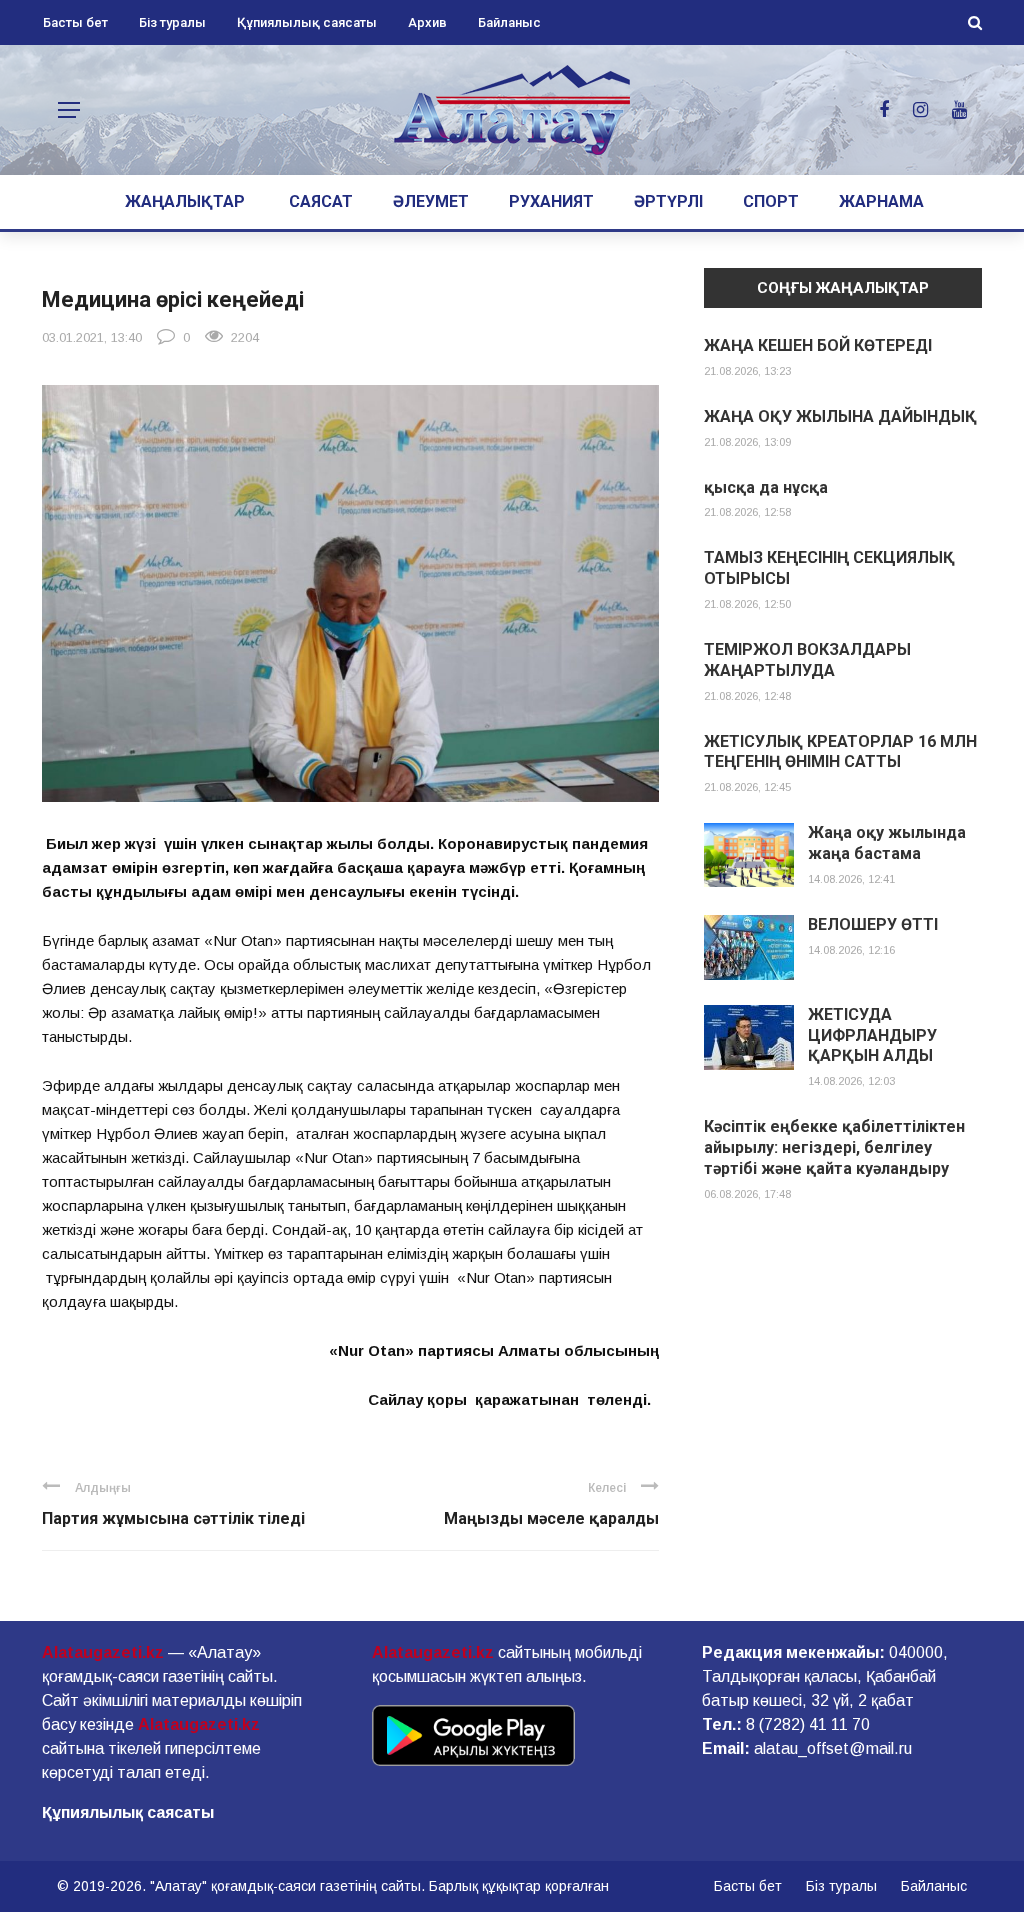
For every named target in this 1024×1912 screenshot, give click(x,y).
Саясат (321, 201)
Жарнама (881, 201)
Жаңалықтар (185, 201)
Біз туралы (172, 22)
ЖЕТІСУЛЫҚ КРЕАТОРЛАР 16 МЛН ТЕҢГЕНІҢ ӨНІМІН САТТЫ (840, 752)
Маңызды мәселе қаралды (551, 1518)
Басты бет (75, 22)
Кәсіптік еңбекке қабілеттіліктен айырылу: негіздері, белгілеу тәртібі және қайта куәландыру (834, 1147)
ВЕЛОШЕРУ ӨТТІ (873, 924)
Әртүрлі (668, 201)
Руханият (551, 201)
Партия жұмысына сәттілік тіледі (173, 1518)
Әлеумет (431, 201)
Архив (427, 22)
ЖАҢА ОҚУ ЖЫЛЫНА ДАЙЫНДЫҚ (840, 416)
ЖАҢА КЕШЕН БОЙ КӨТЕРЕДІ (818, 345)
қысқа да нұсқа (766, 487)
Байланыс (509, 22)
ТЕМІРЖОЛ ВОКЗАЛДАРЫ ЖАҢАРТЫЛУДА (807, 660)
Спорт (771, 201)
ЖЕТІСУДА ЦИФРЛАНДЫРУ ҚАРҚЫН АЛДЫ (872, 1035)
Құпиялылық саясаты (307, 22)
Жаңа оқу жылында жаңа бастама (887, 843)
